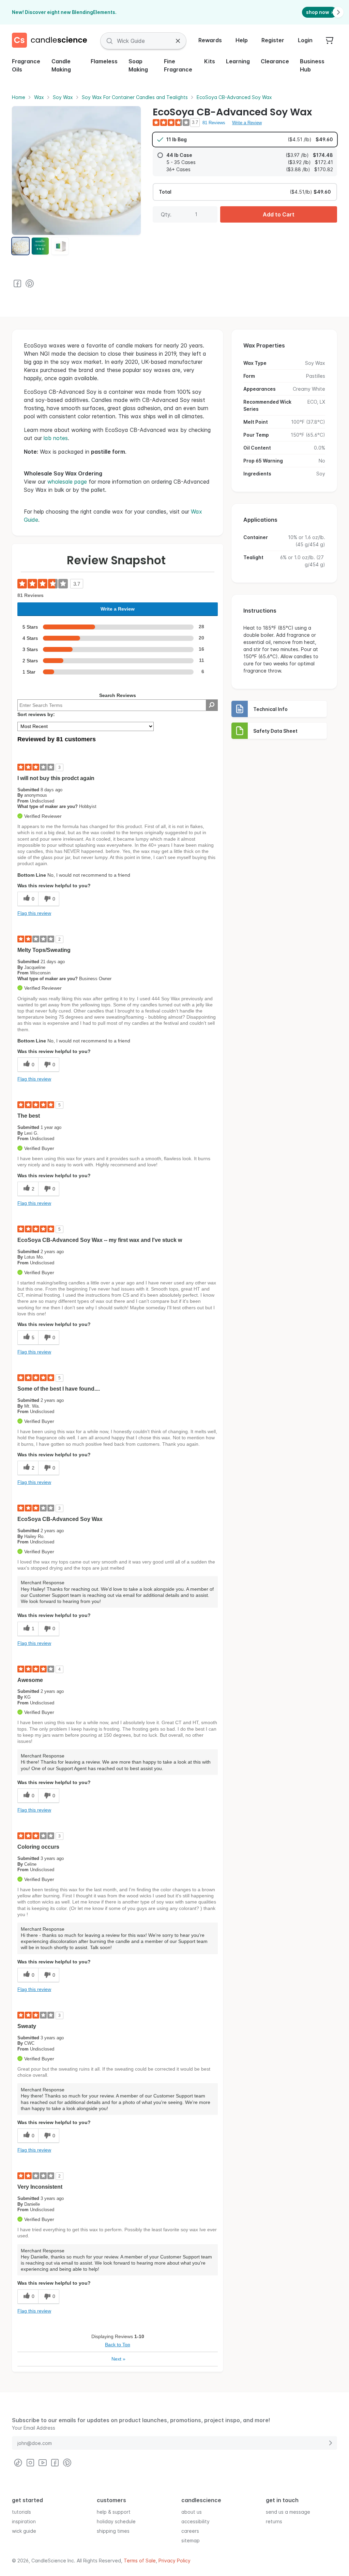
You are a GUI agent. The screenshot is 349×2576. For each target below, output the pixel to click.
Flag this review (34, 913)
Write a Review (247, 123)
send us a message (288, 2512)
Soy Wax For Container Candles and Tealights (135, 97)
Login (305, 40)
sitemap (191, 2540)
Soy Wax (63, 97)
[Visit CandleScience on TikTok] (18, 2463)
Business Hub (312, 65)
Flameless (104, 61)
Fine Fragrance (178, 65)
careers (190, 2531)
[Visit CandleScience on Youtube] (43, 2463)
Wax (39, 97)
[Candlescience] (52, 41)
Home (19, 97)
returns (274, 2521)
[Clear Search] (178, 41)
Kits (210, 61)
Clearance (275, 61)
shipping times (113, 2531)
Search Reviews (118, 695)
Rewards (210, 40)
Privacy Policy (174, 2561)
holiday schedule (116, 2521)
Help (242, 40)
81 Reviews (214, 123)
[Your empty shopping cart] (330, 41)
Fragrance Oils (26, 65)
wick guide (24, 2531)
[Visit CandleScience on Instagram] (30, 2463)
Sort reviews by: (36, 714)
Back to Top (118, 2345)
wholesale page (67, 482)
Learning (238, 61)
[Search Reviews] (212, 705)
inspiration (24, 2521)
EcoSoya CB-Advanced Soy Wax (234, 97)
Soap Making (138, 65)
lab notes (56, 438)
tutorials (21, 2512)
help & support (114, 2512)
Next (118, 2359)
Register (273, 40)
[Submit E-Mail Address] (330, 2443)
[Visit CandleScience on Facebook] (17, 283)
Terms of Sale (140, 2561)
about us (192, 2512)
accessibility (195, 2521)
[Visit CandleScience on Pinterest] (30, 283)
